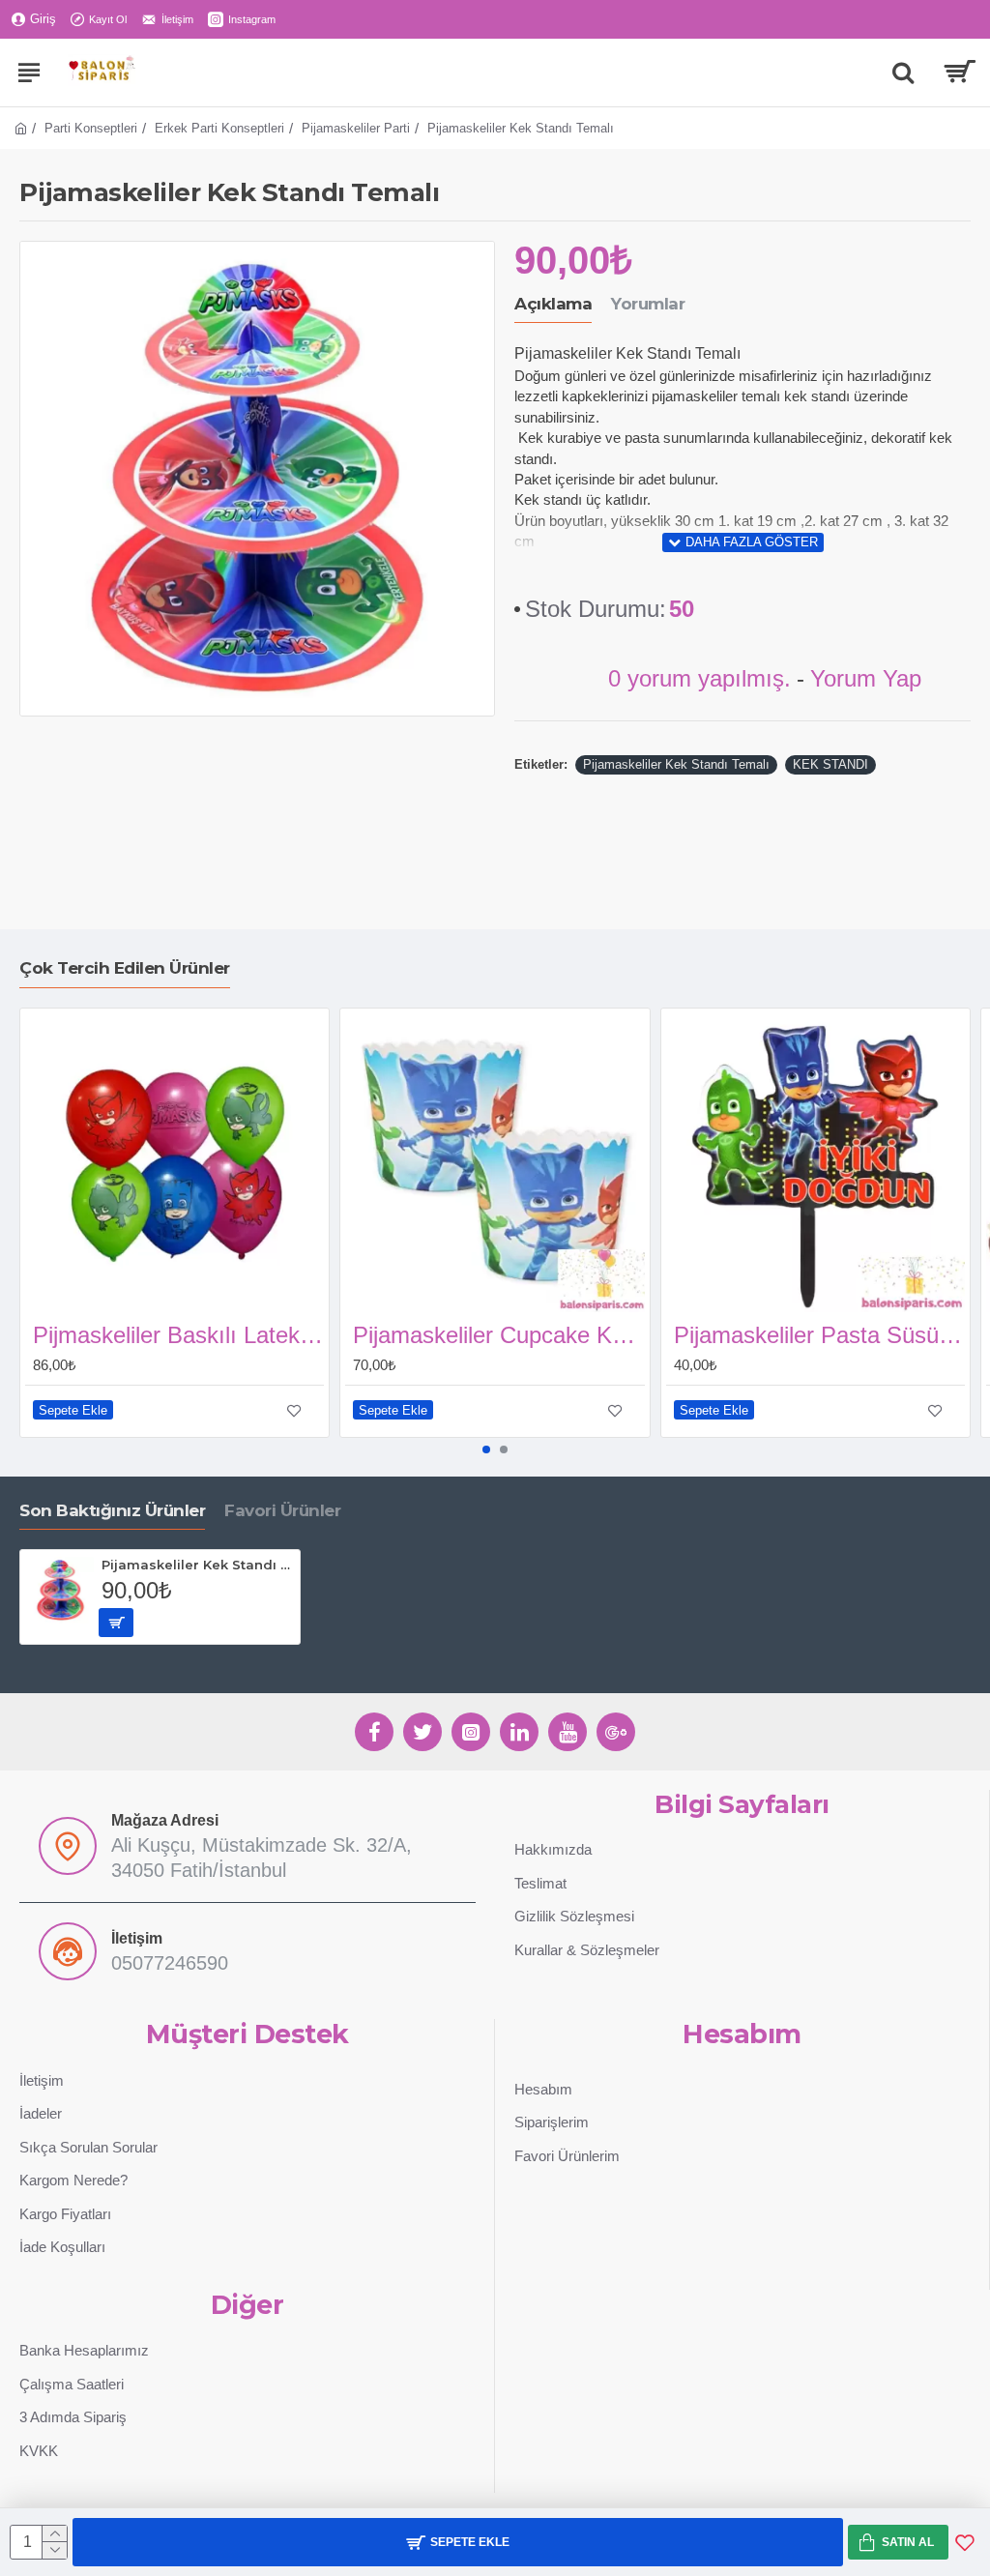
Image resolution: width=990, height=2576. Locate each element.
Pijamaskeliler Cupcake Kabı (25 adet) (498, 1335)
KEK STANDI (830, 764)
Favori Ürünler (282, 1510)
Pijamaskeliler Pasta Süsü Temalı (819, 1335)
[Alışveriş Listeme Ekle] (965, 2542)
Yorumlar (648, 304)
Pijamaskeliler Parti (356, 128)
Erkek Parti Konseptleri (219, 128)
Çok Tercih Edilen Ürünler (125, 968)
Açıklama (553, 304)
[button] (486, 1449)
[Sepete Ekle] (116, 1623)
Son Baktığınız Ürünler (112, 1510)
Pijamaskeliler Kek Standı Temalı (676, 764)
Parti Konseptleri (91, 128)
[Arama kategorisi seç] (903, 73)
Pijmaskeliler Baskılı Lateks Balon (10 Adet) (178, 1335)
